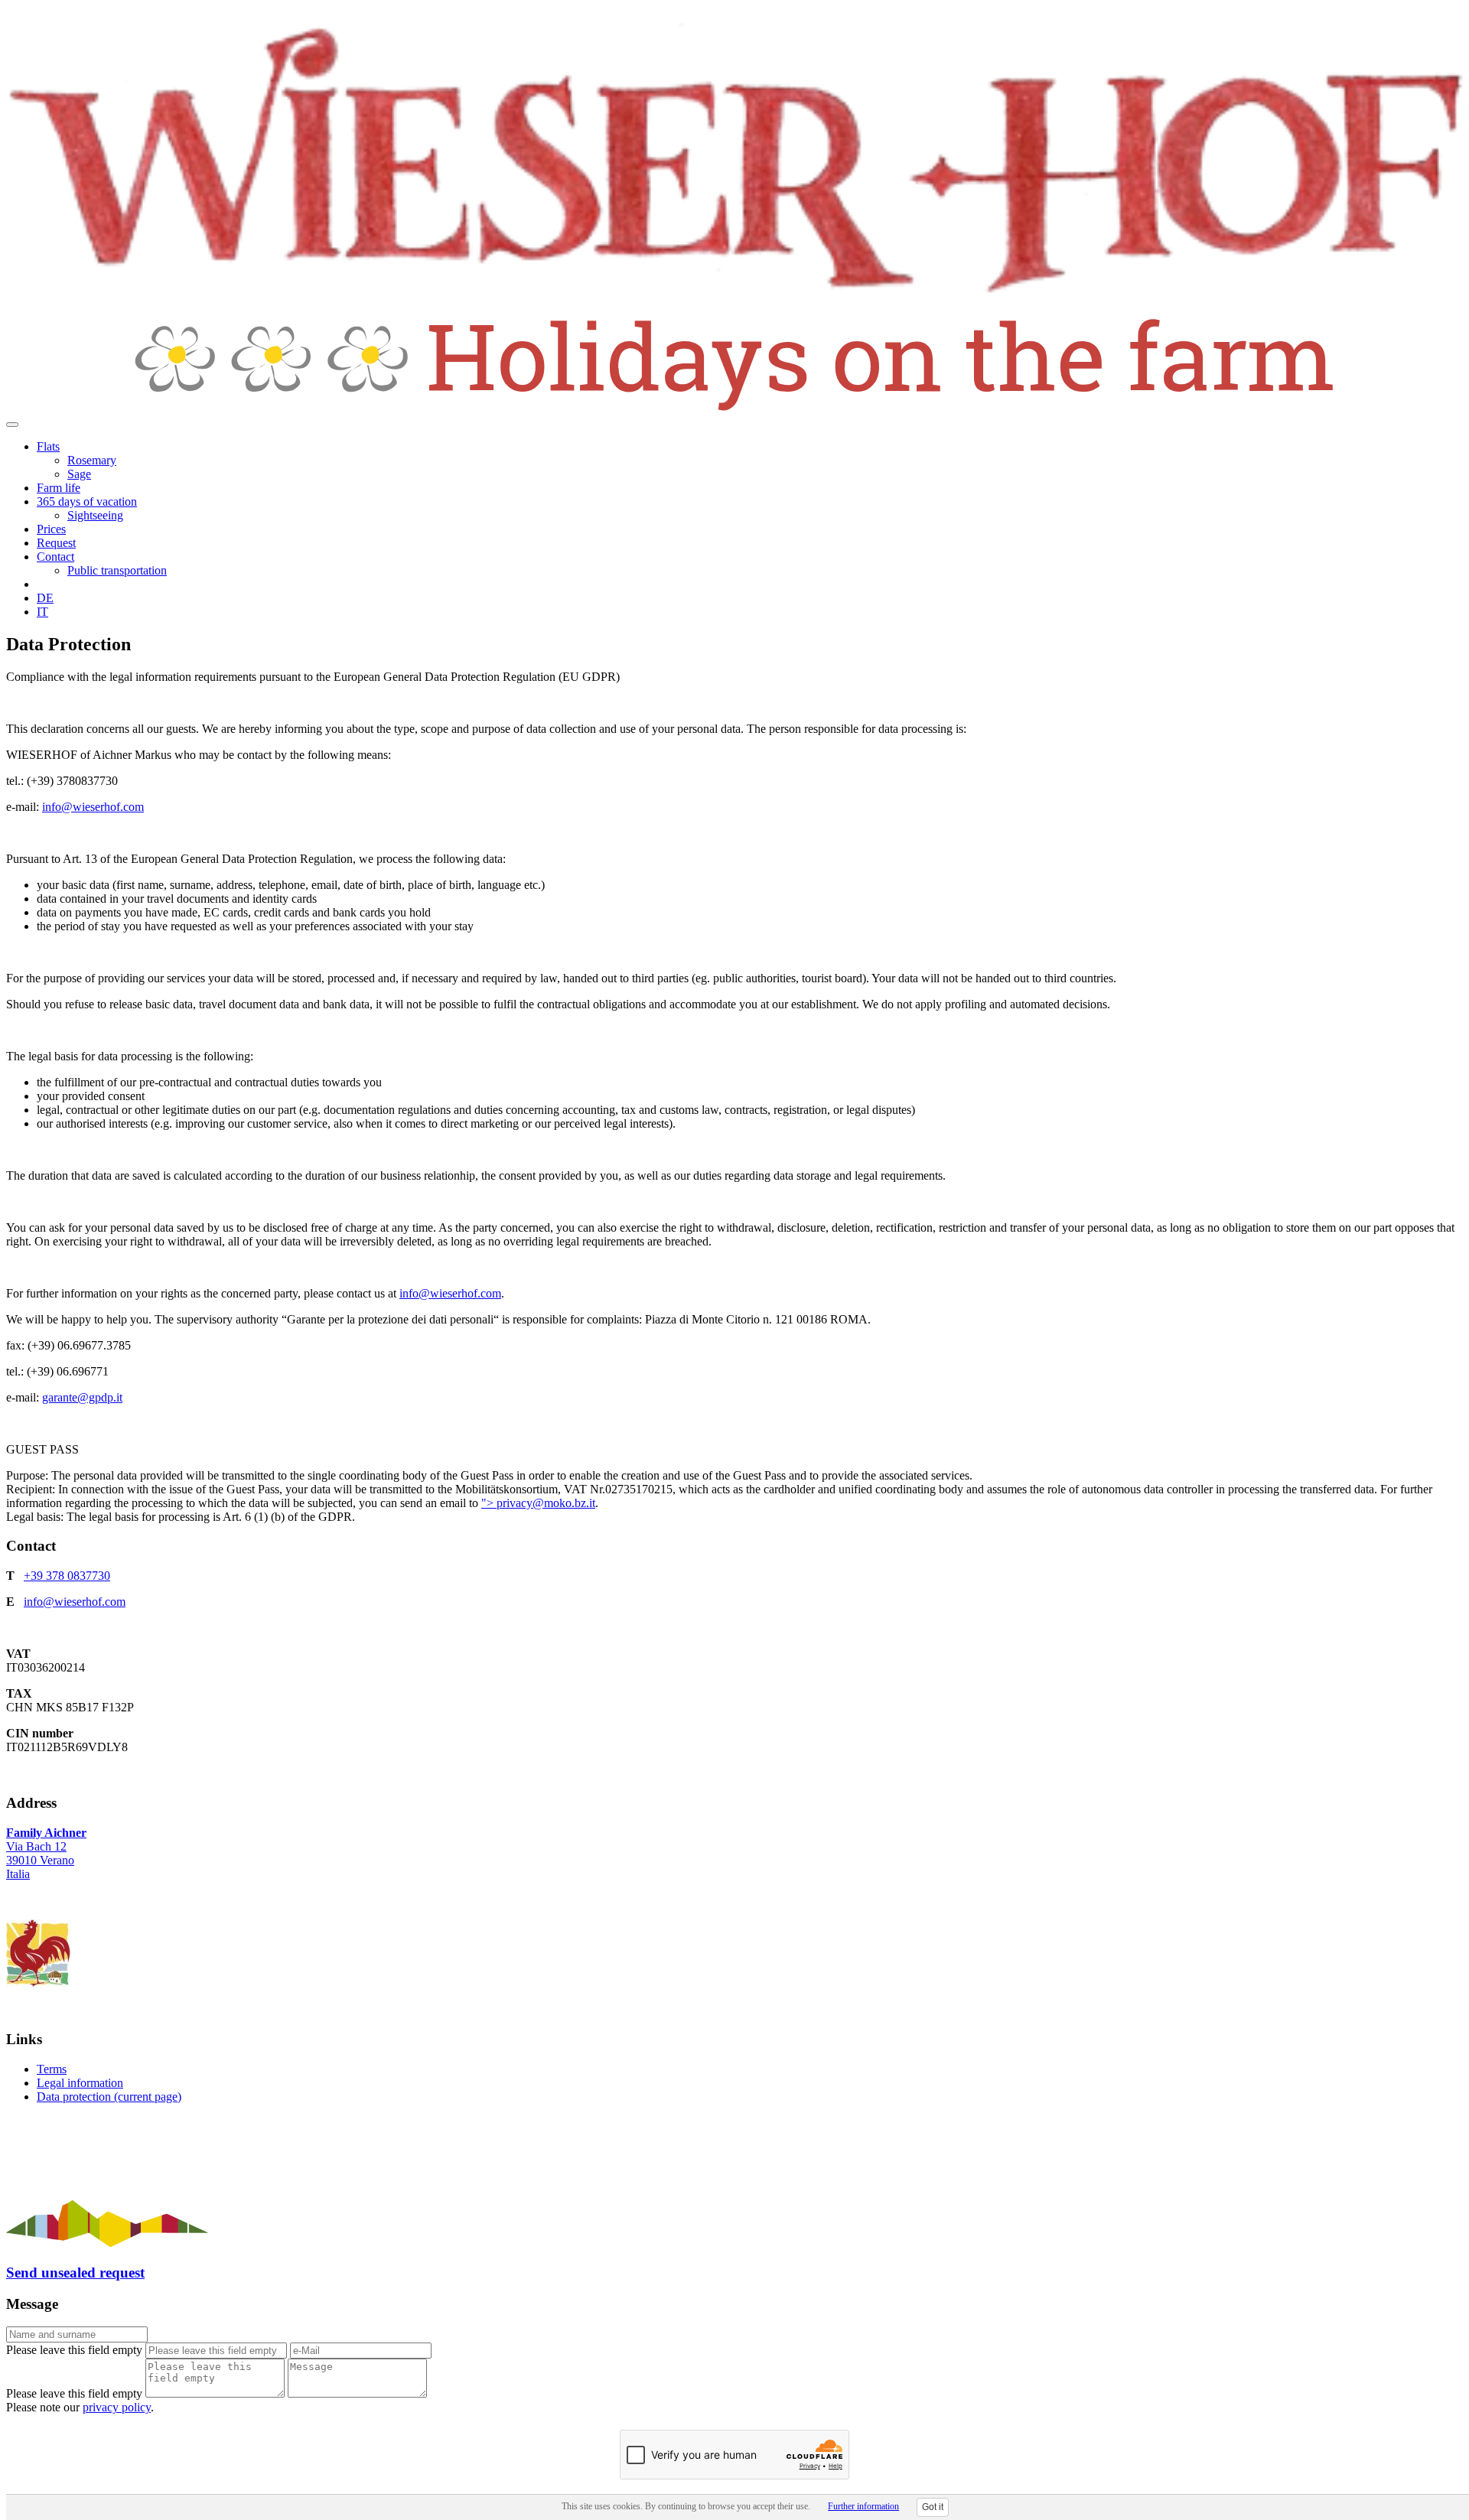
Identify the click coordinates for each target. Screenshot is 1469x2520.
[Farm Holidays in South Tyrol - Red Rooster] (38, 1984)
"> (489, 1503)
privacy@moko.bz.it (546, 1503)
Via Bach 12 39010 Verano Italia (46, 1853)
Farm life (59, 488)
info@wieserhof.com (93, 807)
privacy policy (117, 2407)
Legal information (80, 2083)
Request (56, 543)
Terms (52, 2069)
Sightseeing (95, 515)
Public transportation (117, 570)
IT (42, 612)
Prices (51, 529)
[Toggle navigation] (12, 425)
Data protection (109, 2097)
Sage (79, 474)
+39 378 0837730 (67, 1576)
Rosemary (92, 460)
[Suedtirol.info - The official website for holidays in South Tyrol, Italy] (107, 2243)
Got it (933, 2507)
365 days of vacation (87, 501)
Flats (48, 446)
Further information (863, 2506)
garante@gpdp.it (82, 1397)
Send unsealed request (75, 2273)
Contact (55, 557)
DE (45, 598)
